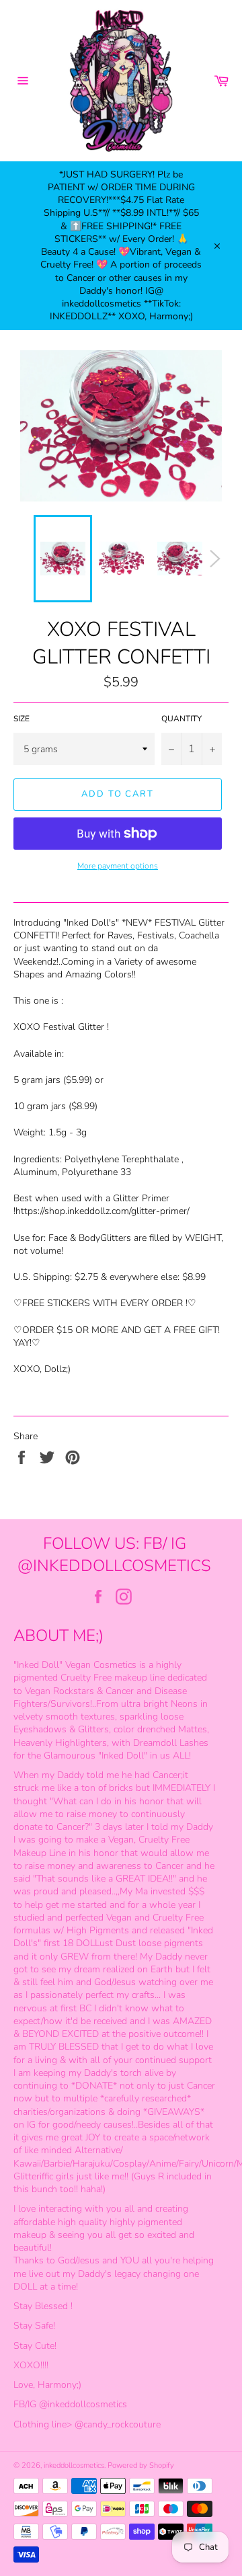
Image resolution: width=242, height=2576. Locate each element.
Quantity (182, 719)
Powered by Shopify (141, 2465)
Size (22, 719)
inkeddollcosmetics (74, 2465)
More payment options (118, 866)
